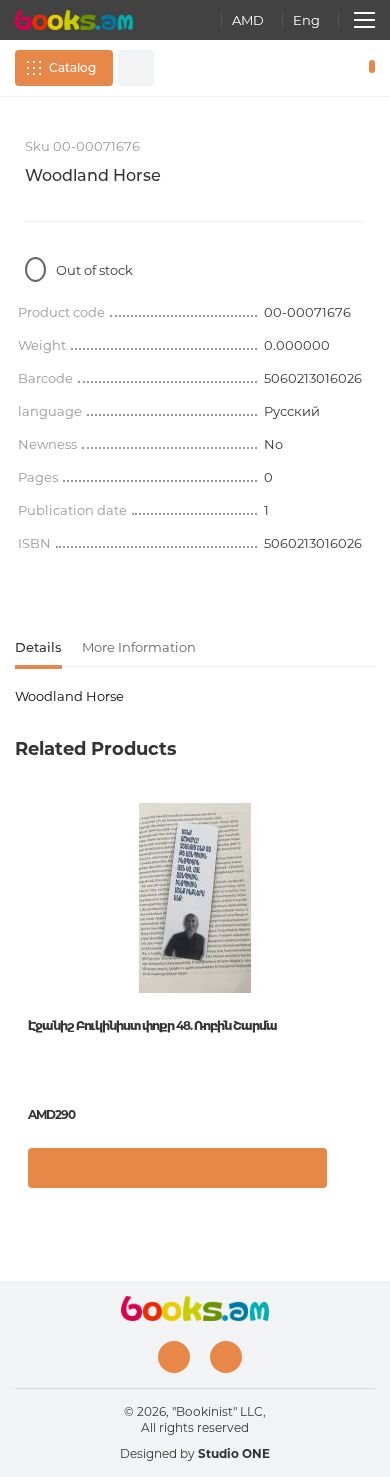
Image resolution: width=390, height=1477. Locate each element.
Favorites (338, 68)
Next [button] (365, 948)
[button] (354, 1178)
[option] (195, 1003)
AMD (248, 20)
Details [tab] (38, 647)
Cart (367, 68)
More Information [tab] (139, 647)
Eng (306, 20)
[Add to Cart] (177, 1168)
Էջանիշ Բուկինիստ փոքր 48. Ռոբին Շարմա (152, 1025)
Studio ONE (234, 1453)
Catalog (72, 67)
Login (309, 68)
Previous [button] (25, 948)
